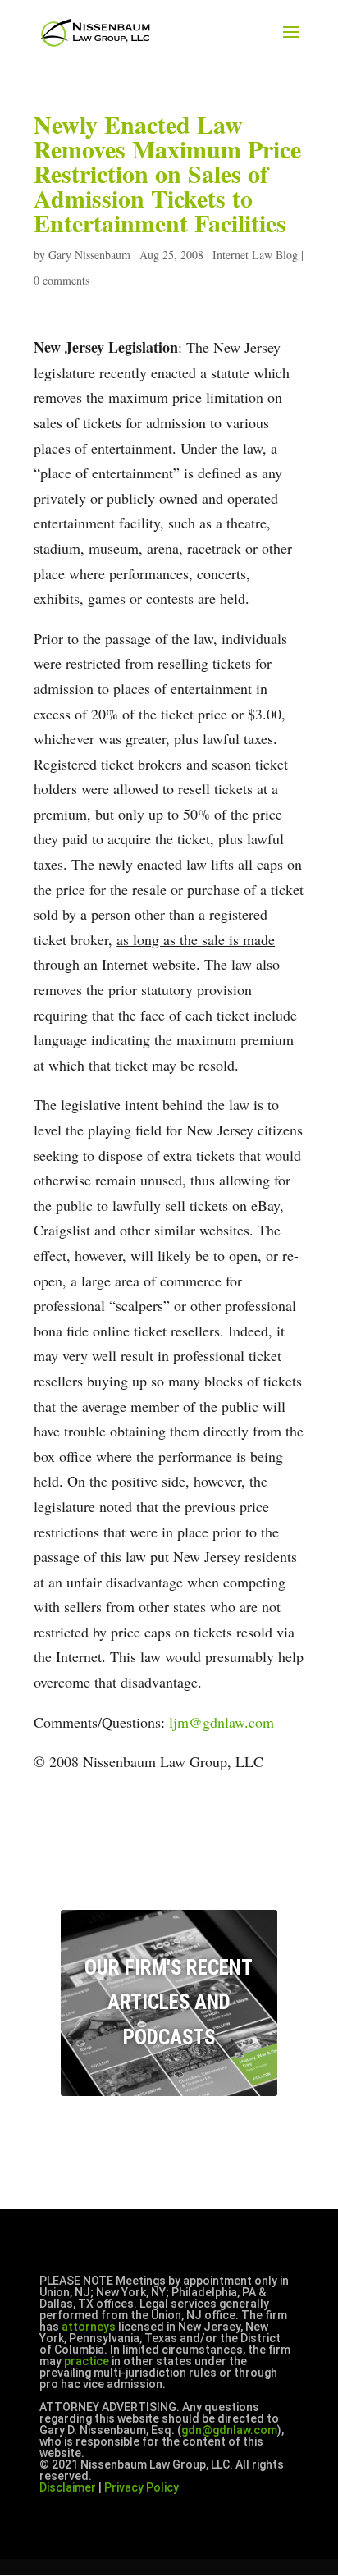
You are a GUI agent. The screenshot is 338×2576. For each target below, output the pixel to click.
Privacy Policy (142, 2487)
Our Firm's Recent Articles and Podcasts (169, 2003)
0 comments (62, 280)
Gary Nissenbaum (89, 255)
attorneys (89, 2327)
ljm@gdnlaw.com (222, 1722)
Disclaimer (68, 2487)
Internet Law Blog (255, 255)
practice (87, 2361)
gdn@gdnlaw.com (229, 2430)
